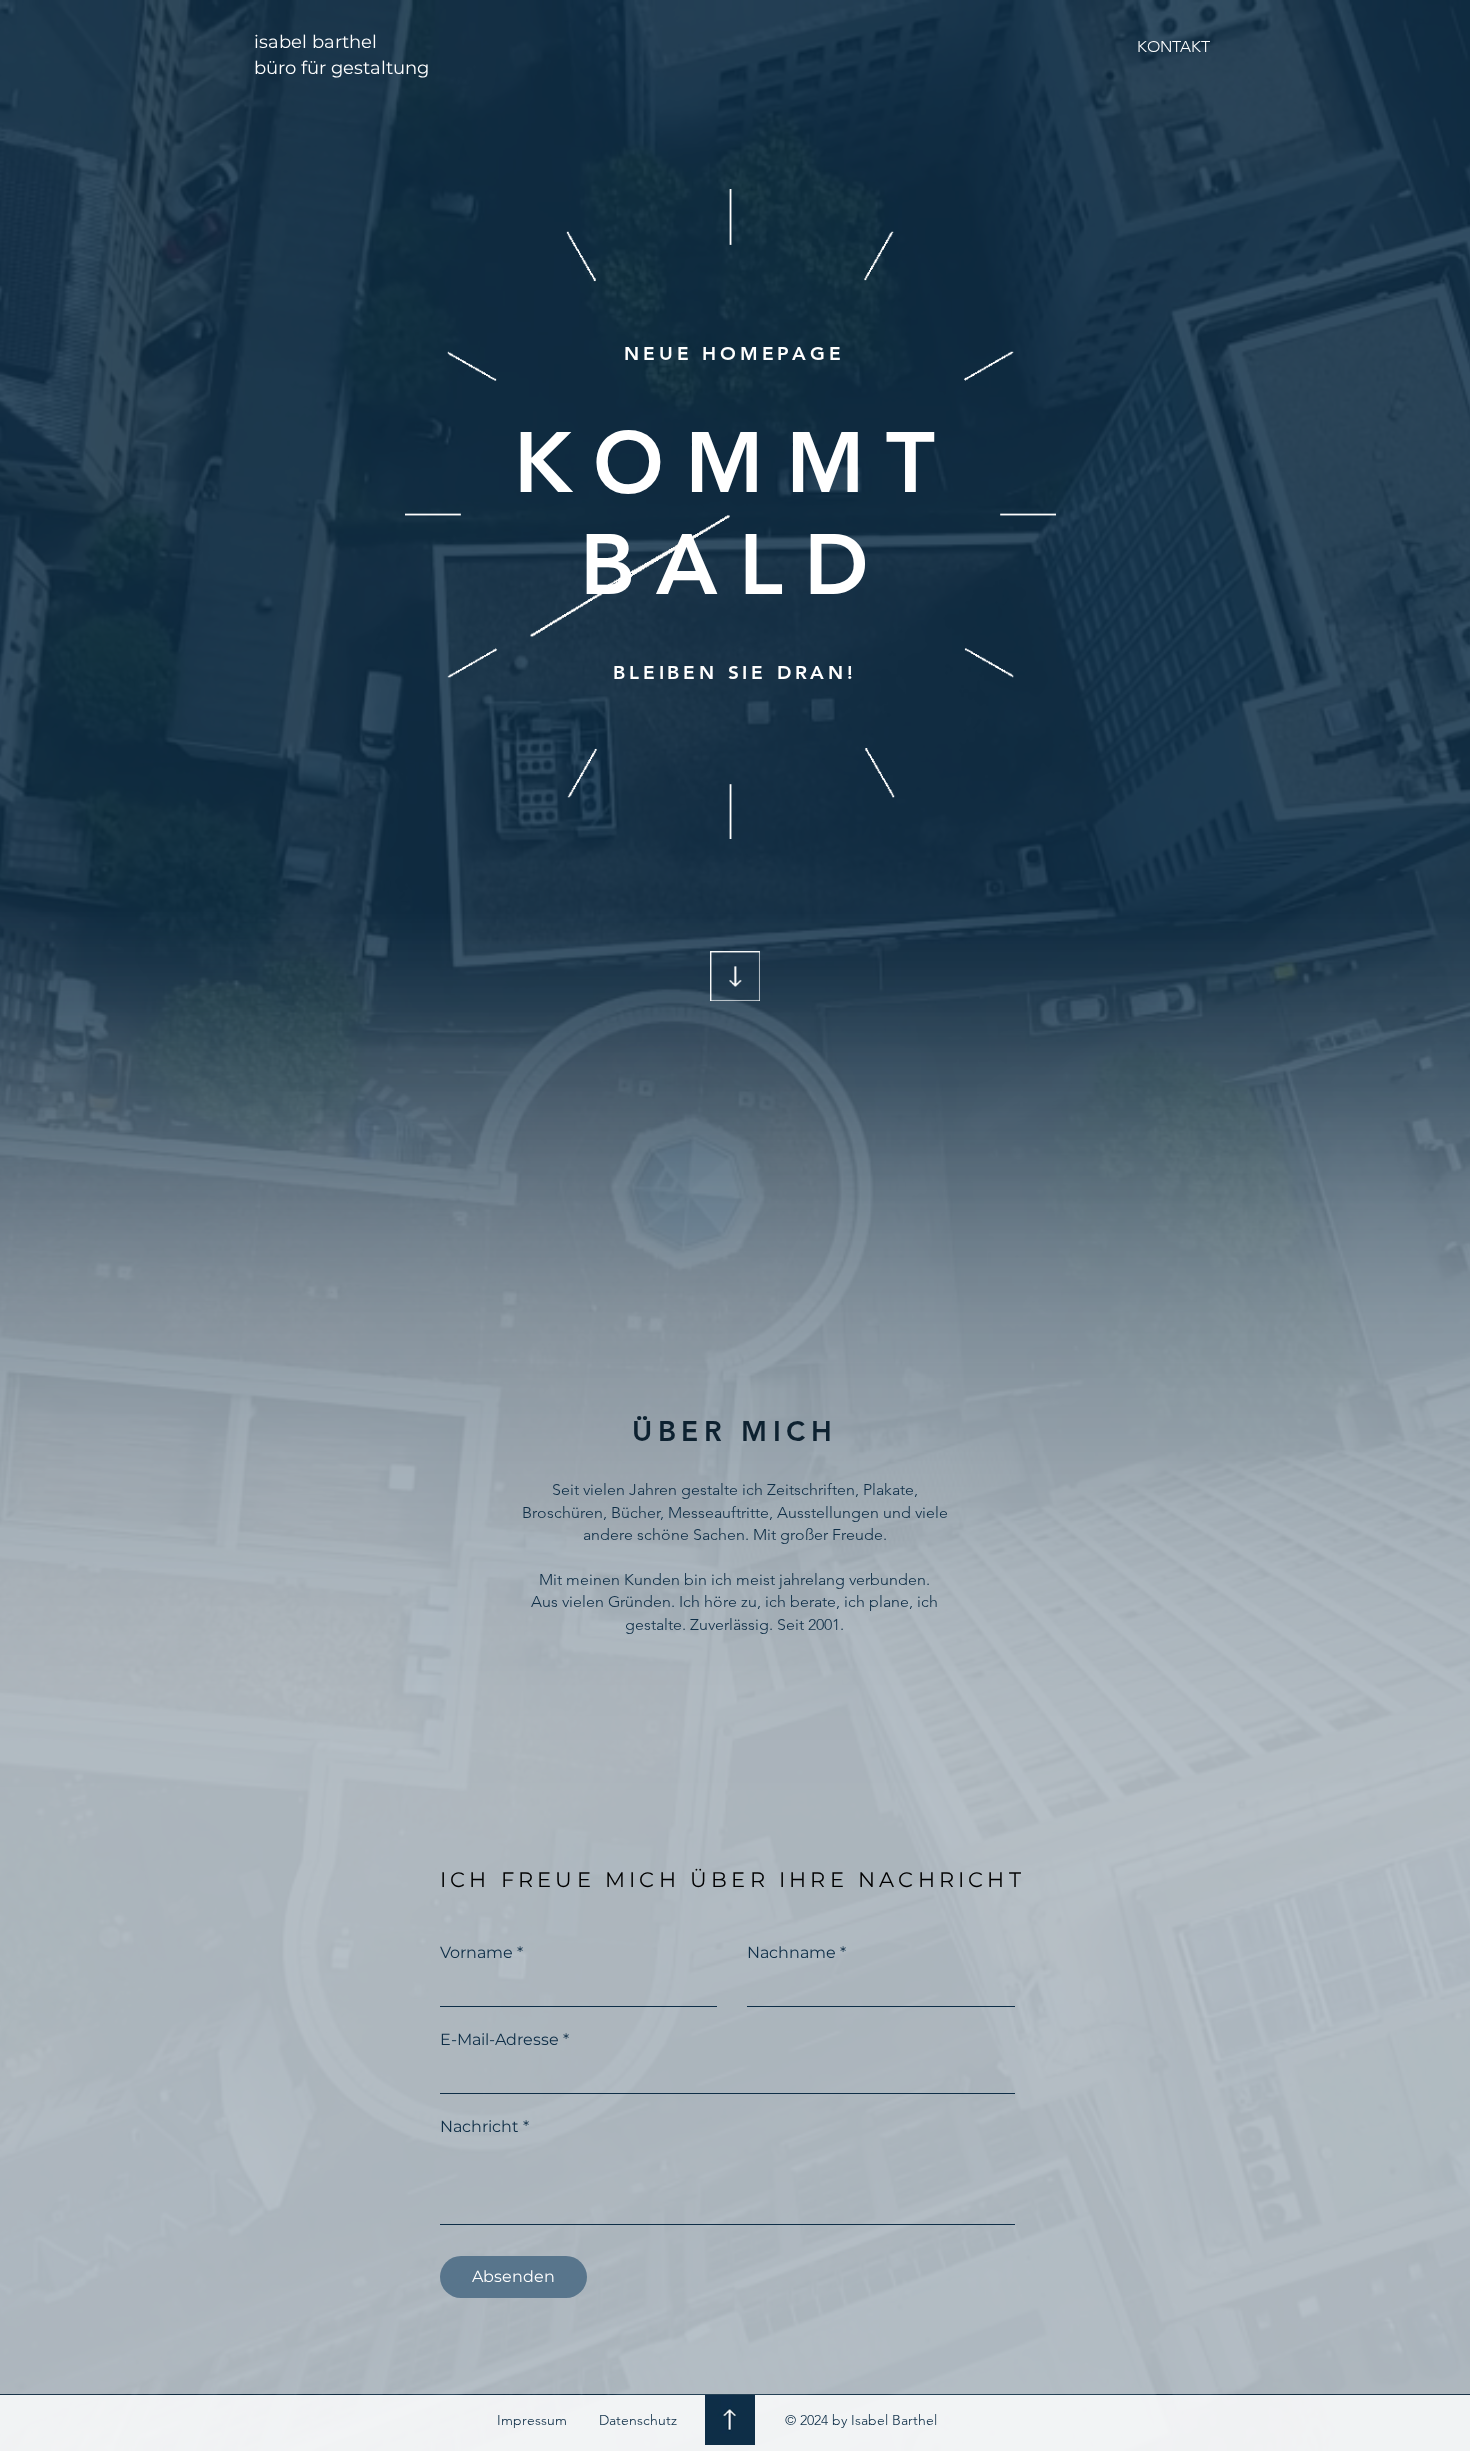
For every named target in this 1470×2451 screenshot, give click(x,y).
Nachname (791, 1953)
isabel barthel (315, 42)
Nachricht (479, 2127)
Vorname (476, 1953)
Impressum (532, 2420)
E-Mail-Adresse (499, 2040)
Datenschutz (638, 2420)
